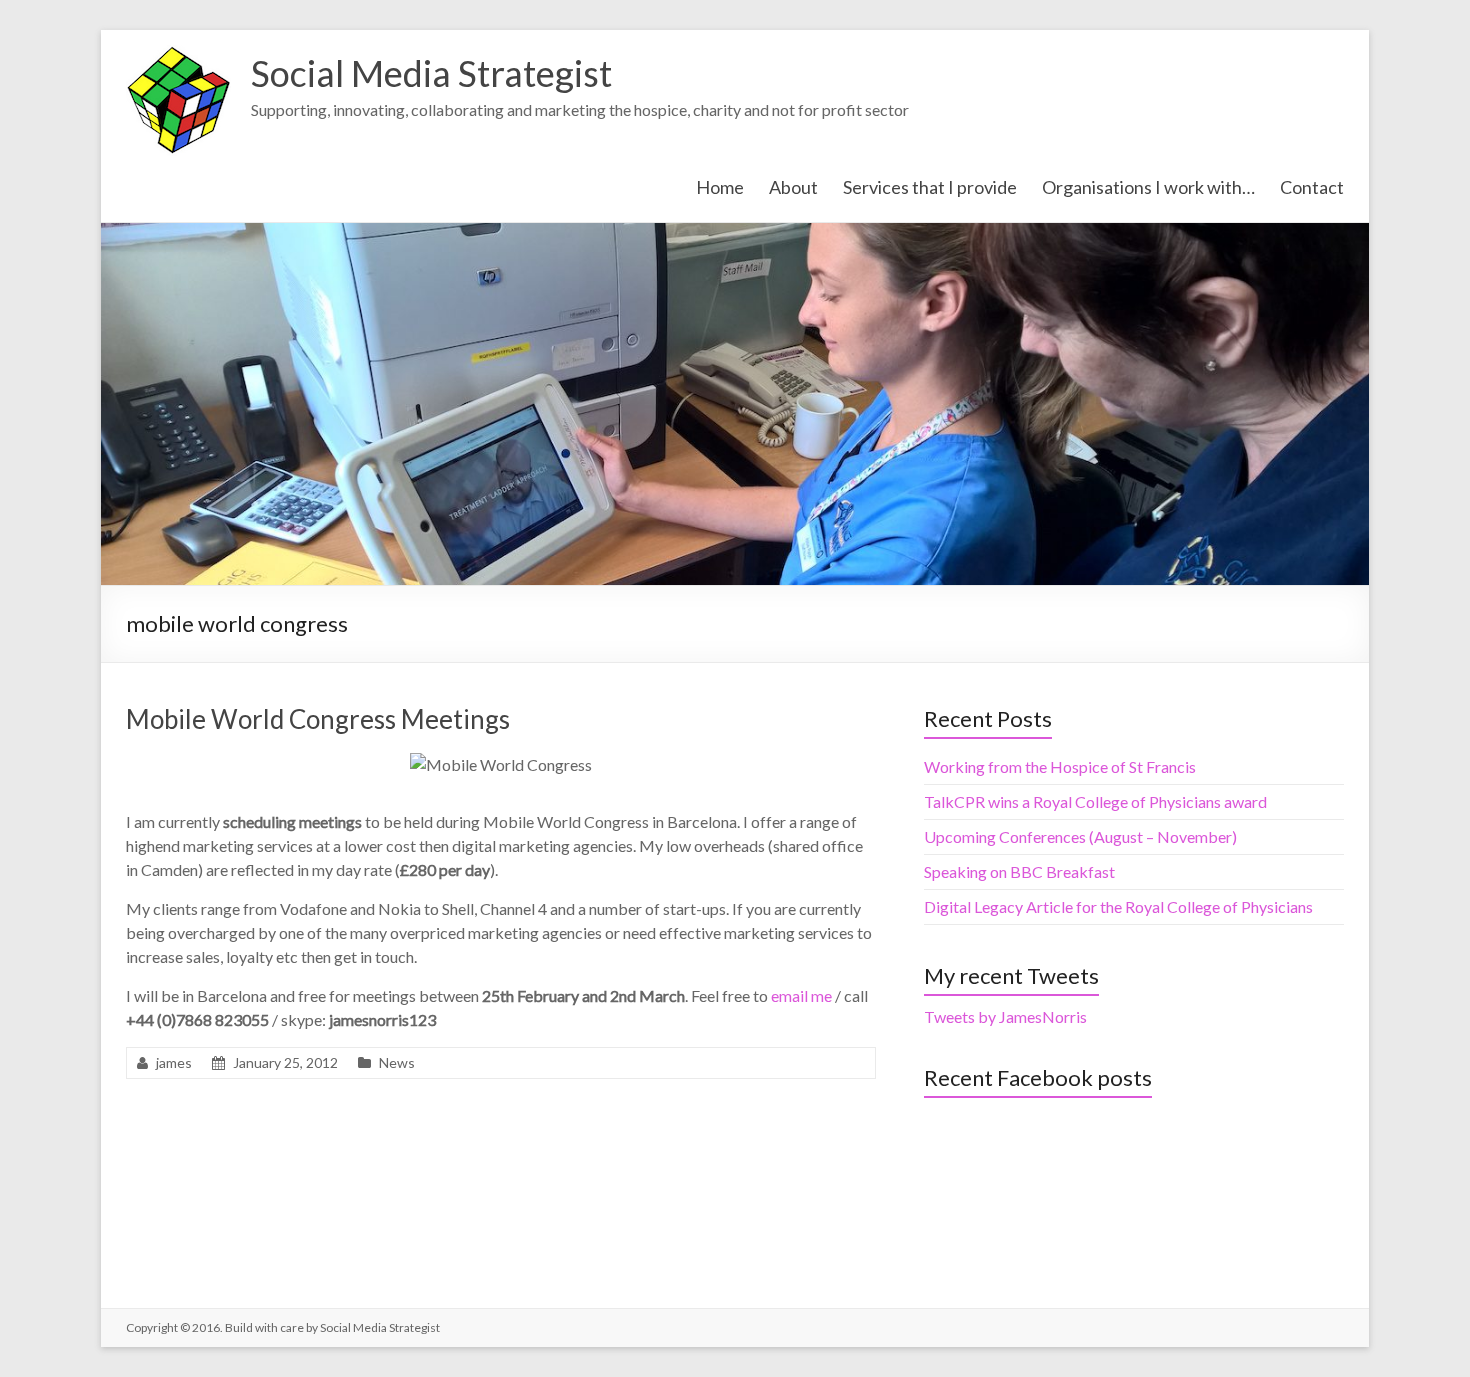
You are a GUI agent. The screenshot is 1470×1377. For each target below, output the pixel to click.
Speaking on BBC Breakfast (1019, 871)
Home (720, 187)
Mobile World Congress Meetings (318, 719)
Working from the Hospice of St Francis (1060, 766)
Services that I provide (930, 187)
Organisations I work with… (1148, 187)
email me (803, 995)
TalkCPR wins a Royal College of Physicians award (1095, 801)
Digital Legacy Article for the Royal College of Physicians (1118, 906)
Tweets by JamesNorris (1005, 1016)
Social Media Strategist (431, 73)
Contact (1312, 187)
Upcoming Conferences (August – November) (1080, 836)
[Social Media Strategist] (178, 54)
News (397, 1062)
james (174, 1062)
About (793, 187)
